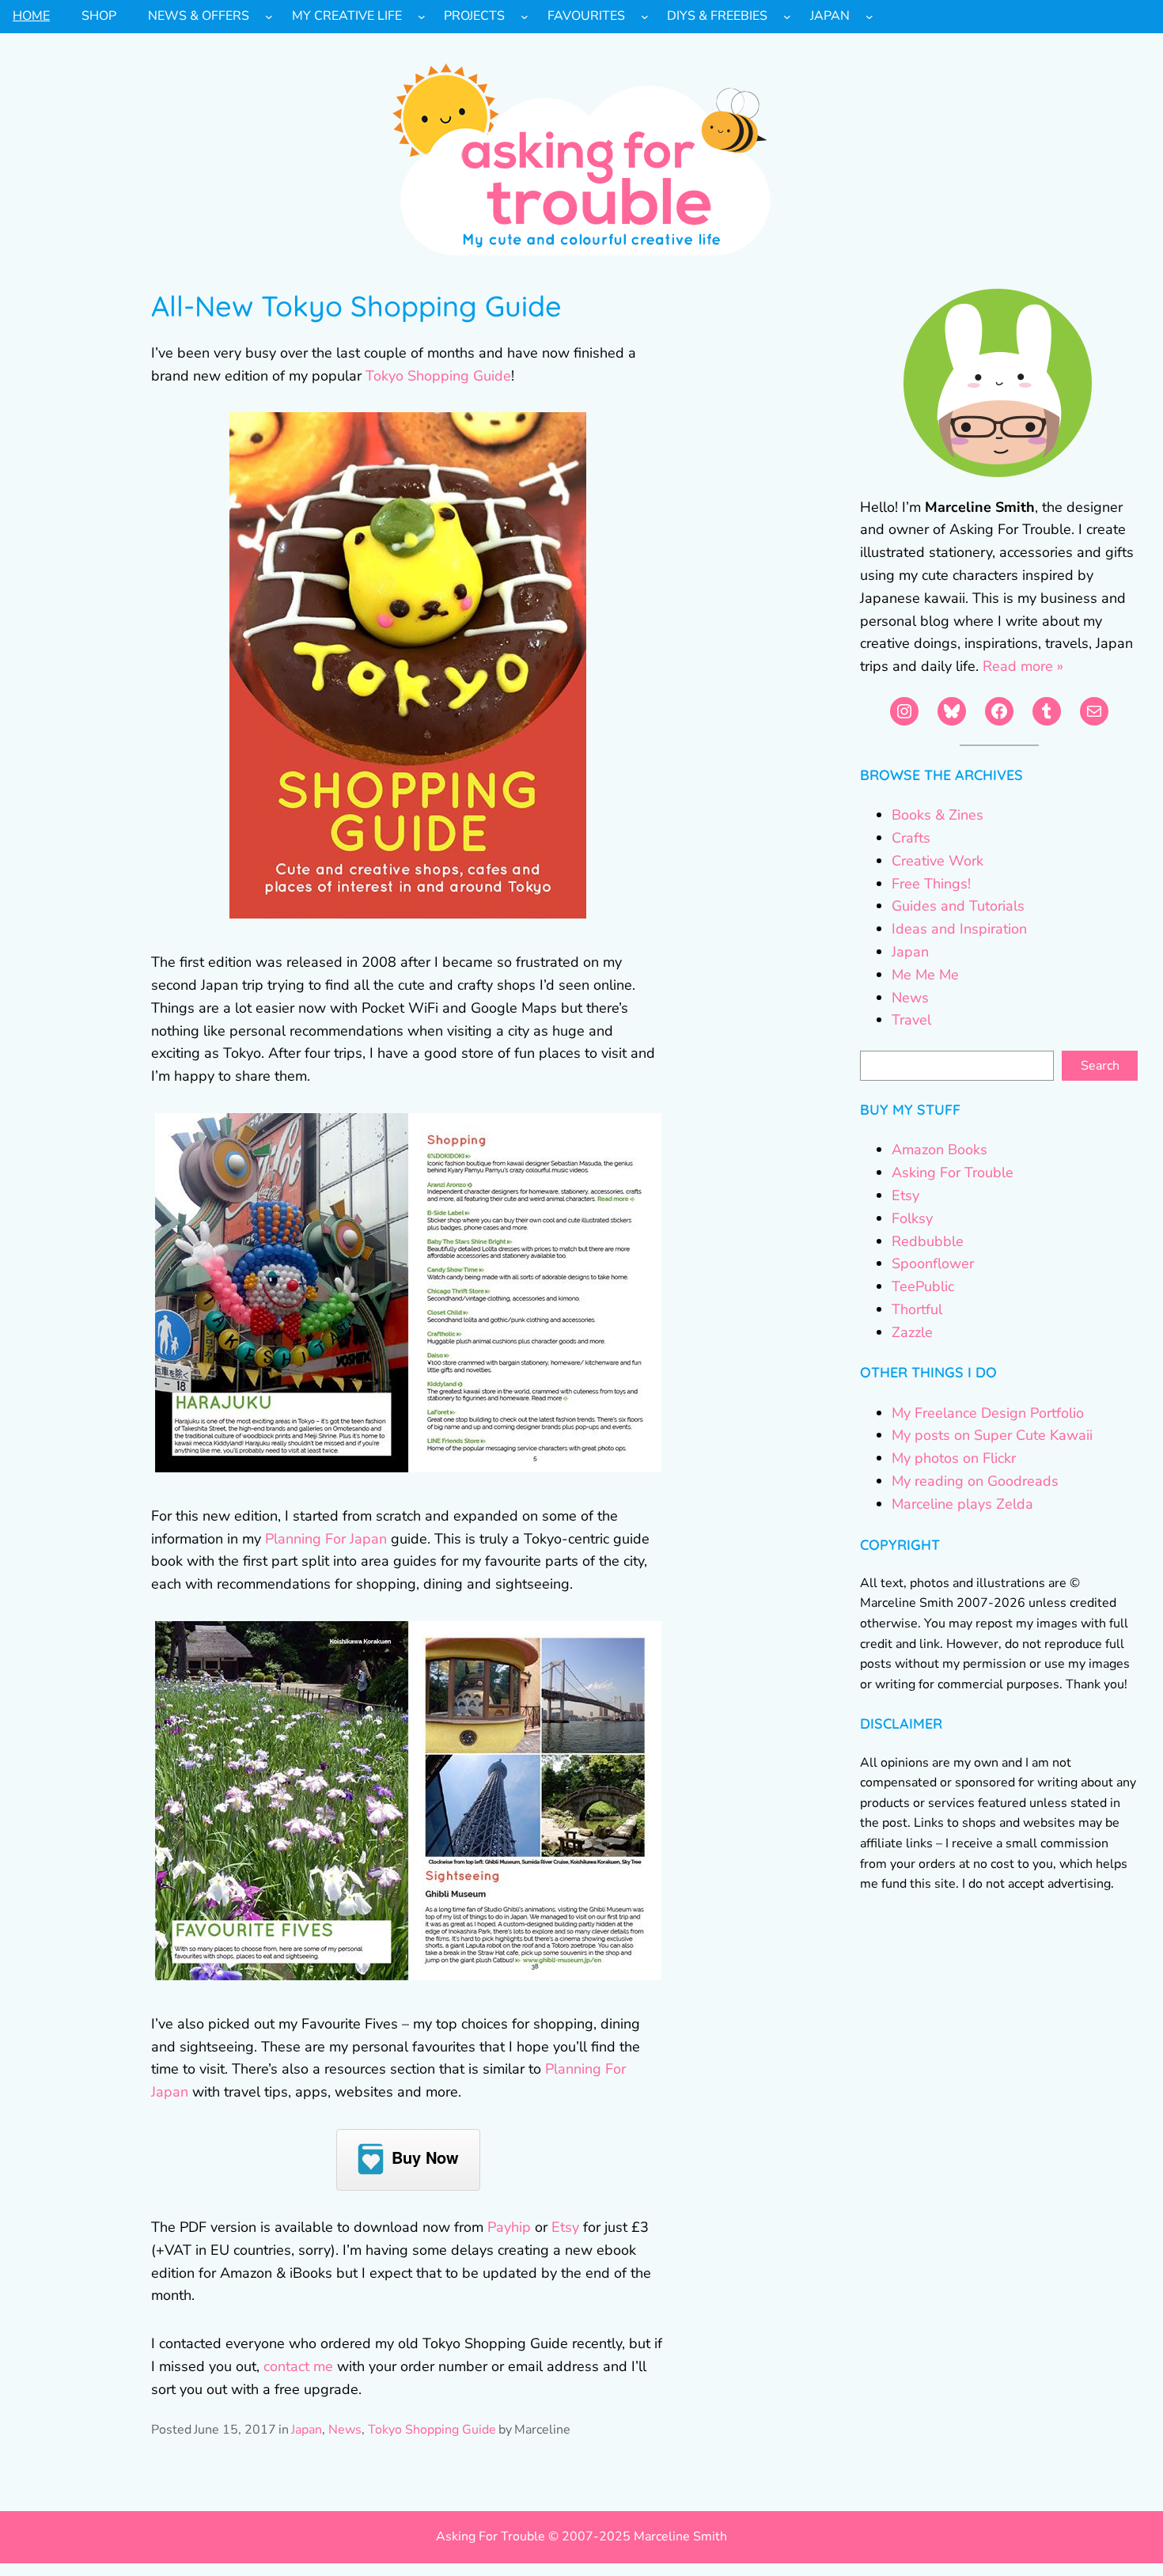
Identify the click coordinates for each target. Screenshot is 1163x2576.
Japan (307, 2430)
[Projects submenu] (525, 17)
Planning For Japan (326, 1539)
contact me (298, 2366)
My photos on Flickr (954, 1458)
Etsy (565, 2227)
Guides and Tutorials (958, 906)
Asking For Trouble (953, 1172)
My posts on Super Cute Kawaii (992, 1435)
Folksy (912, 1218)
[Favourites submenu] (645, 17)
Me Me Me (925, 975)
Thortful (917, 1309)
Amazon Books (939, 1150)
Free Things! (931, 884)
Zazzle (912, 1332)
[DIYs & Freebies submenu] (787, 17)
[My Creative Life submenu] (422, 17)
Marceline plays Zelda (962, 1504)
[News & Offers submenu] (269, 17)
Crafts (911, 838)
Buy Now (425, 2157)
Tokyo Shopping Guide (438, 376)
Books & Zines (938, 815)
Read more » (1023, 666)
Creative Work (938, 861)
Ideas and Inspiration (959, 929)
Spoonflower (933, 1263)
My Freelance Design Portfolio (988, 1413)
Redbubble (928, 1241)
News (345, 2430)
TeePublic (923, 1286)
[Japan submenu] (869, 17)
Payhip (509, 2227)
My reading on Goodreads (975, 1481)
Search (1100, 1066)
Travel (911, 1020)
